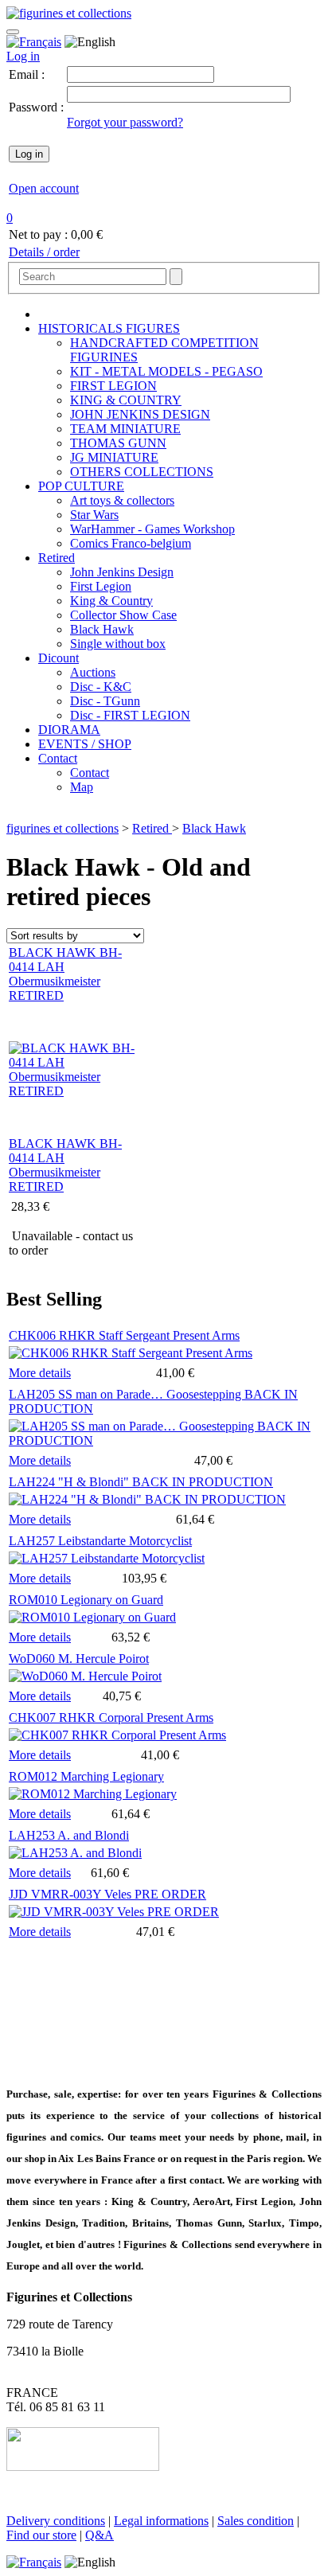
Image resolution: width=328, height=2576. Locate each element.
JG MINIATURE (114, 457)
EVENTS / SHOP (85, 744)
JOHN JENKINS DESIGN (140, 414)
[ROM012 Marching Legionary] (93, 1794)
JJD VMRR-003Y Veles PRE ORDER (107, 1894)
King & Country (111, 601)
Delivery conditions (56, 2521)
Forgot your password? (125, 122)
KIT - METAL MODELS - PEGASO (166, 371)
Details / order (44, 252)
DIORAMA (69, 730)
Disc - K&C (101, 687)
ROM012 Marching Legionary (86, 1776)
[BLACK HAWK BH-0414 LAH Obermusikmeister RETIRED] (72, 1091)
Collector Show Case (123, 615)
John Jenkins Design (122, 572)
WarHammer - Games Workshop (152, 529)
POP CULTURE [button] (81, 486)
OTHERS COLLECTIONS (142, 472)
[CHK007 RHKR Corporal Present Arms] (117, 1735)
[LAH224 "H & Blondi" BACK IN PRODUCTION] (147, 1499)
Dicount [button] (59, 658)
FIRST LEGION (113, 386)
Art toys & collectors (122, 500)
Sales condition (256, 2521)
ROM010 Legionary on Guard (86, 1600)
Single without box (118, 644)
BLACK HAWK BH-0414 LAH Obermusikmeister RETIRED (65, 1165)
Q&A (100, 2535)
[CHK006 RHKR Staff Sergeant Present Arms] (131, 1353)
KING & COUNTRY (126, 400)
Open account (44, 188)
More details (40, 1373)
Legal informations (161, 2521)
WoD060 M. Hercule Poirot (79, 1659)
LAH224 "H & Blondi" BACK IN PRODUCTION (141, 1482)
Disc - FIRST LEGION (130, 715)
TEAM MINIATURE (125, 429)
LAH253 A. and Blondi (69, 1835)
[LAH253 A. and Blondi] (75, 1853)
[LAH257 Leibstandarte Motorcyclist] (107, 1558)
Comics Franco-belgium (131, 543)
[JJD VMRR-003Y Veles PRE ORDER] (114, 1912)
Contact (90, 773)
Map (82, 787)
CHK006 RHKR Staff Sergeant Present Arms (124, 1335)
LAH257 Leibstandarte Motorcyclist (100, 1541)
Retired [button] (57, 558)
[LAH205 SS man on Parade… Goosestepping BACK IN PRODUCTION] (164, 1440)
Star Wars (94, 515)
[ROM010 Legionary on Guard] (92, 1617)
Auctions (93, 672)
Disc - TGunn (105, 701)
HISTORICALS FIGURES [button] (109, 328)
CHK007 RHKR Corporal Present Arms (111, 1717)
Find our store (41, 2535)
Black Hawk (102, 629)
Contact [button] (58, 758)
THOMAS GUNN (118, 443)
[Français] (34, 42)
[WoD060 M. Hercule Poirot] (85, 1676)
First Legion (101, 586)
